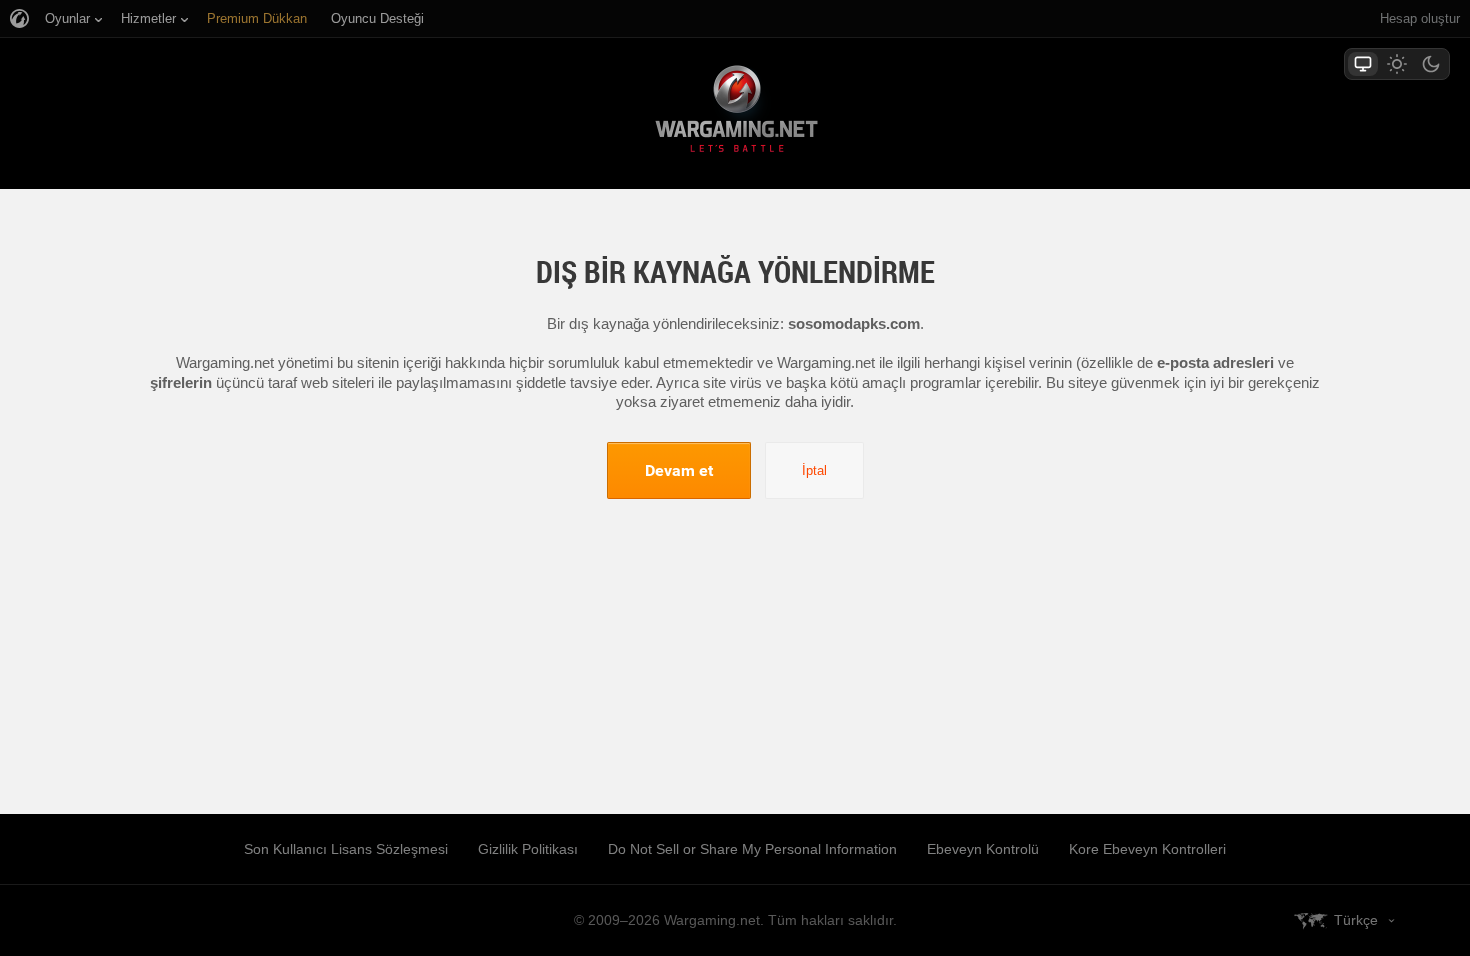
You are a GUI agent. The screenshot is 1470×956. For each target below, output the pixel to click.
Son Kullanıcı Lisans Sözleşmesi (346, 849)
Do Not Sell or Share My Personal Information (752, 849)
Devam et (679, 470)
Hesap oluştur (1420, 18)
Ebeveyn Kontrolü (983, 849)
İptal (814, 470)
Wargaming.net (735, 112)
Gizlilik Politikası (528, 849)
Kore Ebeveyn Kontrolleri (1147, 849)
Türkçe (1356, 920)
